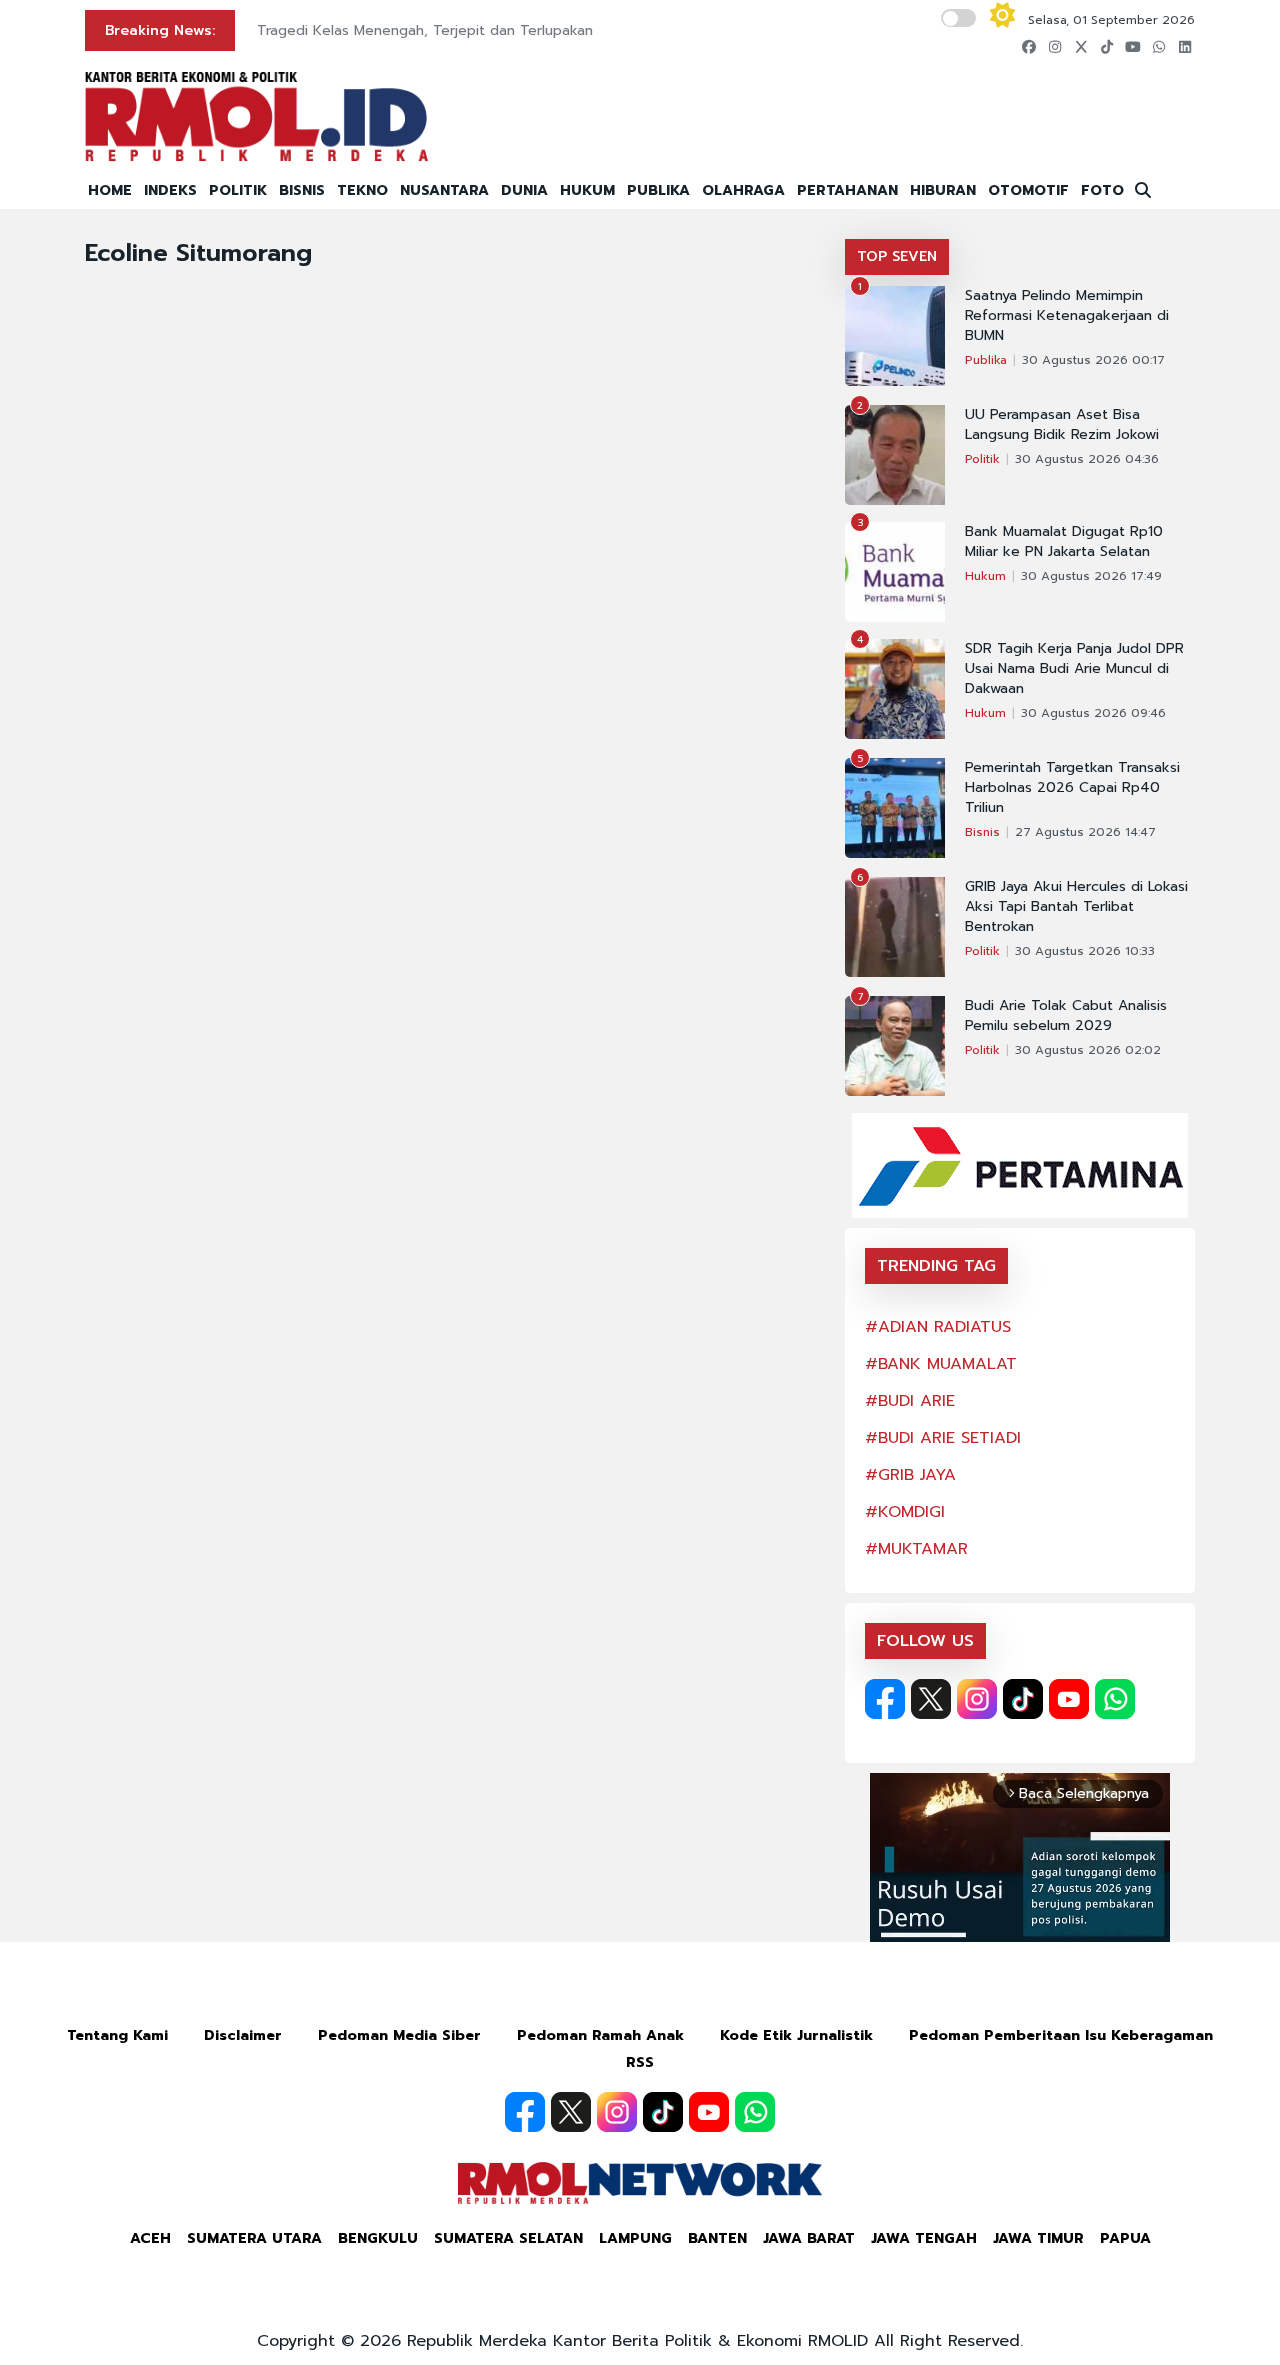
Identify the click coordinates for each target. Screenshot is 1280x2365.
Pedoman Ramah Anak (600, 2035)
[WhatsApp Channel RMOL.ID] (1115, 1699)
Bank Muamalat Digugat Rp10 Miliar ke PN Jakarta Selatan (1064, 542)
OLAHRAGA (743, 190)
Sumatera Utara (254, 2238)
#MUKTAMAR (916, 1549)
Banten (717, 2238)
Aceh (150, 2238)
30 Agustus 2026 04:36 (1087, 459)
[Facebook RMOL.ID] (885, 1699)
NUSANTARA (444, 190)
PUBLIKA (658, 190)
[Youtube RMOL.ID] (1069, 1699)
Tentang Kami (117, 2035)
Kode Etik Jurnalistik (796, 2035)
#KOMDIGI (905, 1512)
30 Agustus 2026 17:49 (1091, 576)
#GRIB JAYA (910, 1475)
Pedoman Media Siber (399, 2035)
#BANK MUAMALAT (941, 1364)
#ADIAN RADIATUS (938, 1327)
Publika (986, 360)
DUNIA (524, 190)
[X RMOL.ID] (931, 1699)
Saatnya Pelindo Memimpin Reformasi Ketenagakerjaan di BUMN (1067, 316)
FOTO (1102, 190)
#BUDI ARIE (910, 1401)
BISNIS (302, 190)
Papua (1125, 2238)
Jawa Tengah (924, 2238)
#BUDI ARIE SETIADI (943, 1438)
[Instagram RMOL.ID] (977, 1699)
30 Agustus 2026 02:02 (1088, 1050)
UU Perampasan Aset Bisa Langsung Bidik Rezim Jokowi (1062, 425)
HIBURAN (943, 190)
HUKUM (587, 190)
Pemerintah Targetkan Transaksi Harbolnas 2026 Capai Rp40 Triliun (1072, 788)
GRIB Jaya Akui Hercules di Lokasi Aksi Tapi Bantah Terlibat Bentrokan (1076, 907)
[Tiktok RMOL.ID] (1023, 1699)
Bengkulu (378, 2238)
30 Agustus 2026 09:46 (1093, 713)
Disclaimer (243, 2035)
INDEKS (170, 190)
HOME (110, 190)
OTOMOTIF (1028, 190)
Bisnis (982, 832)
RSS (640, 2062)
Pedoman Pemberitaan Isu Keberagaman (1061, 2035)
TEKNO (362, 190)
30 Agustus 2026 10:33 (1085, 951)
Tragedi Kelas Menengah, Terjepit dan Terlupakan (425, 30)
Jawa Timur (1038, 2238)
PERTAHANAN (847, 190)
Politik (982, 459)
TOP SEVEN (897, 256)
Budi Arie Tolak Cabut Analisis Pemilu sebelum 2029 (1066, 1016)
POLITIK (238, 190)
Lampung (635, 2238)
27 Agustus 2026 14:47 (1085, 832)
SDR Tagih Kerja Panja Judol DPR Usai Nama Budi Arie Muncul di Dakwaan (1074, 669)
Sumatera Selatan (508, 2238)
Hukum (985, 576)
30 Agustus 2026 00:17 (1093, 360)
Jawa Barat (809, 2238)
